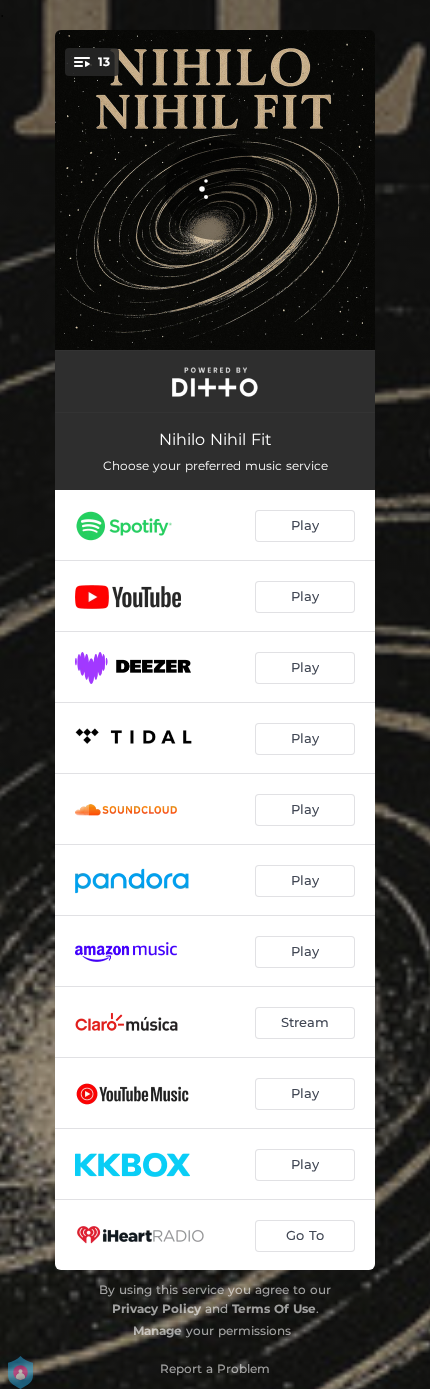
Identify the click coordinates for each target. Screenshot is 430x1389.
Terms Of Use (274, 1308)
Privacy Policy (156, 1308)
